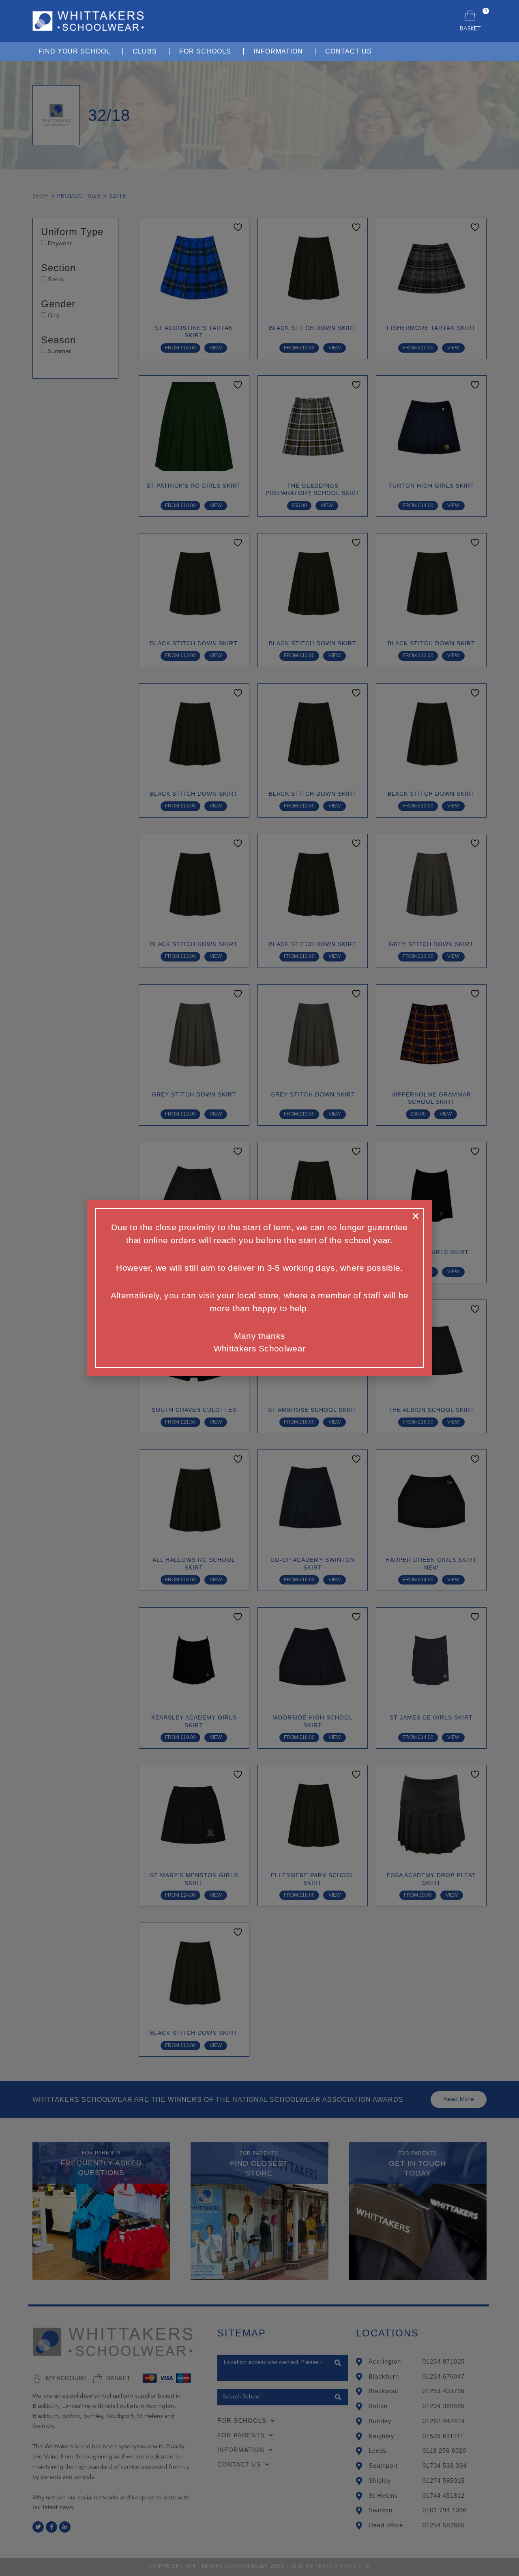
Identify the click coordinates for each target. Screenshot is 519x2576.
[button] (416, 1216)
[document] (259, 1288)
